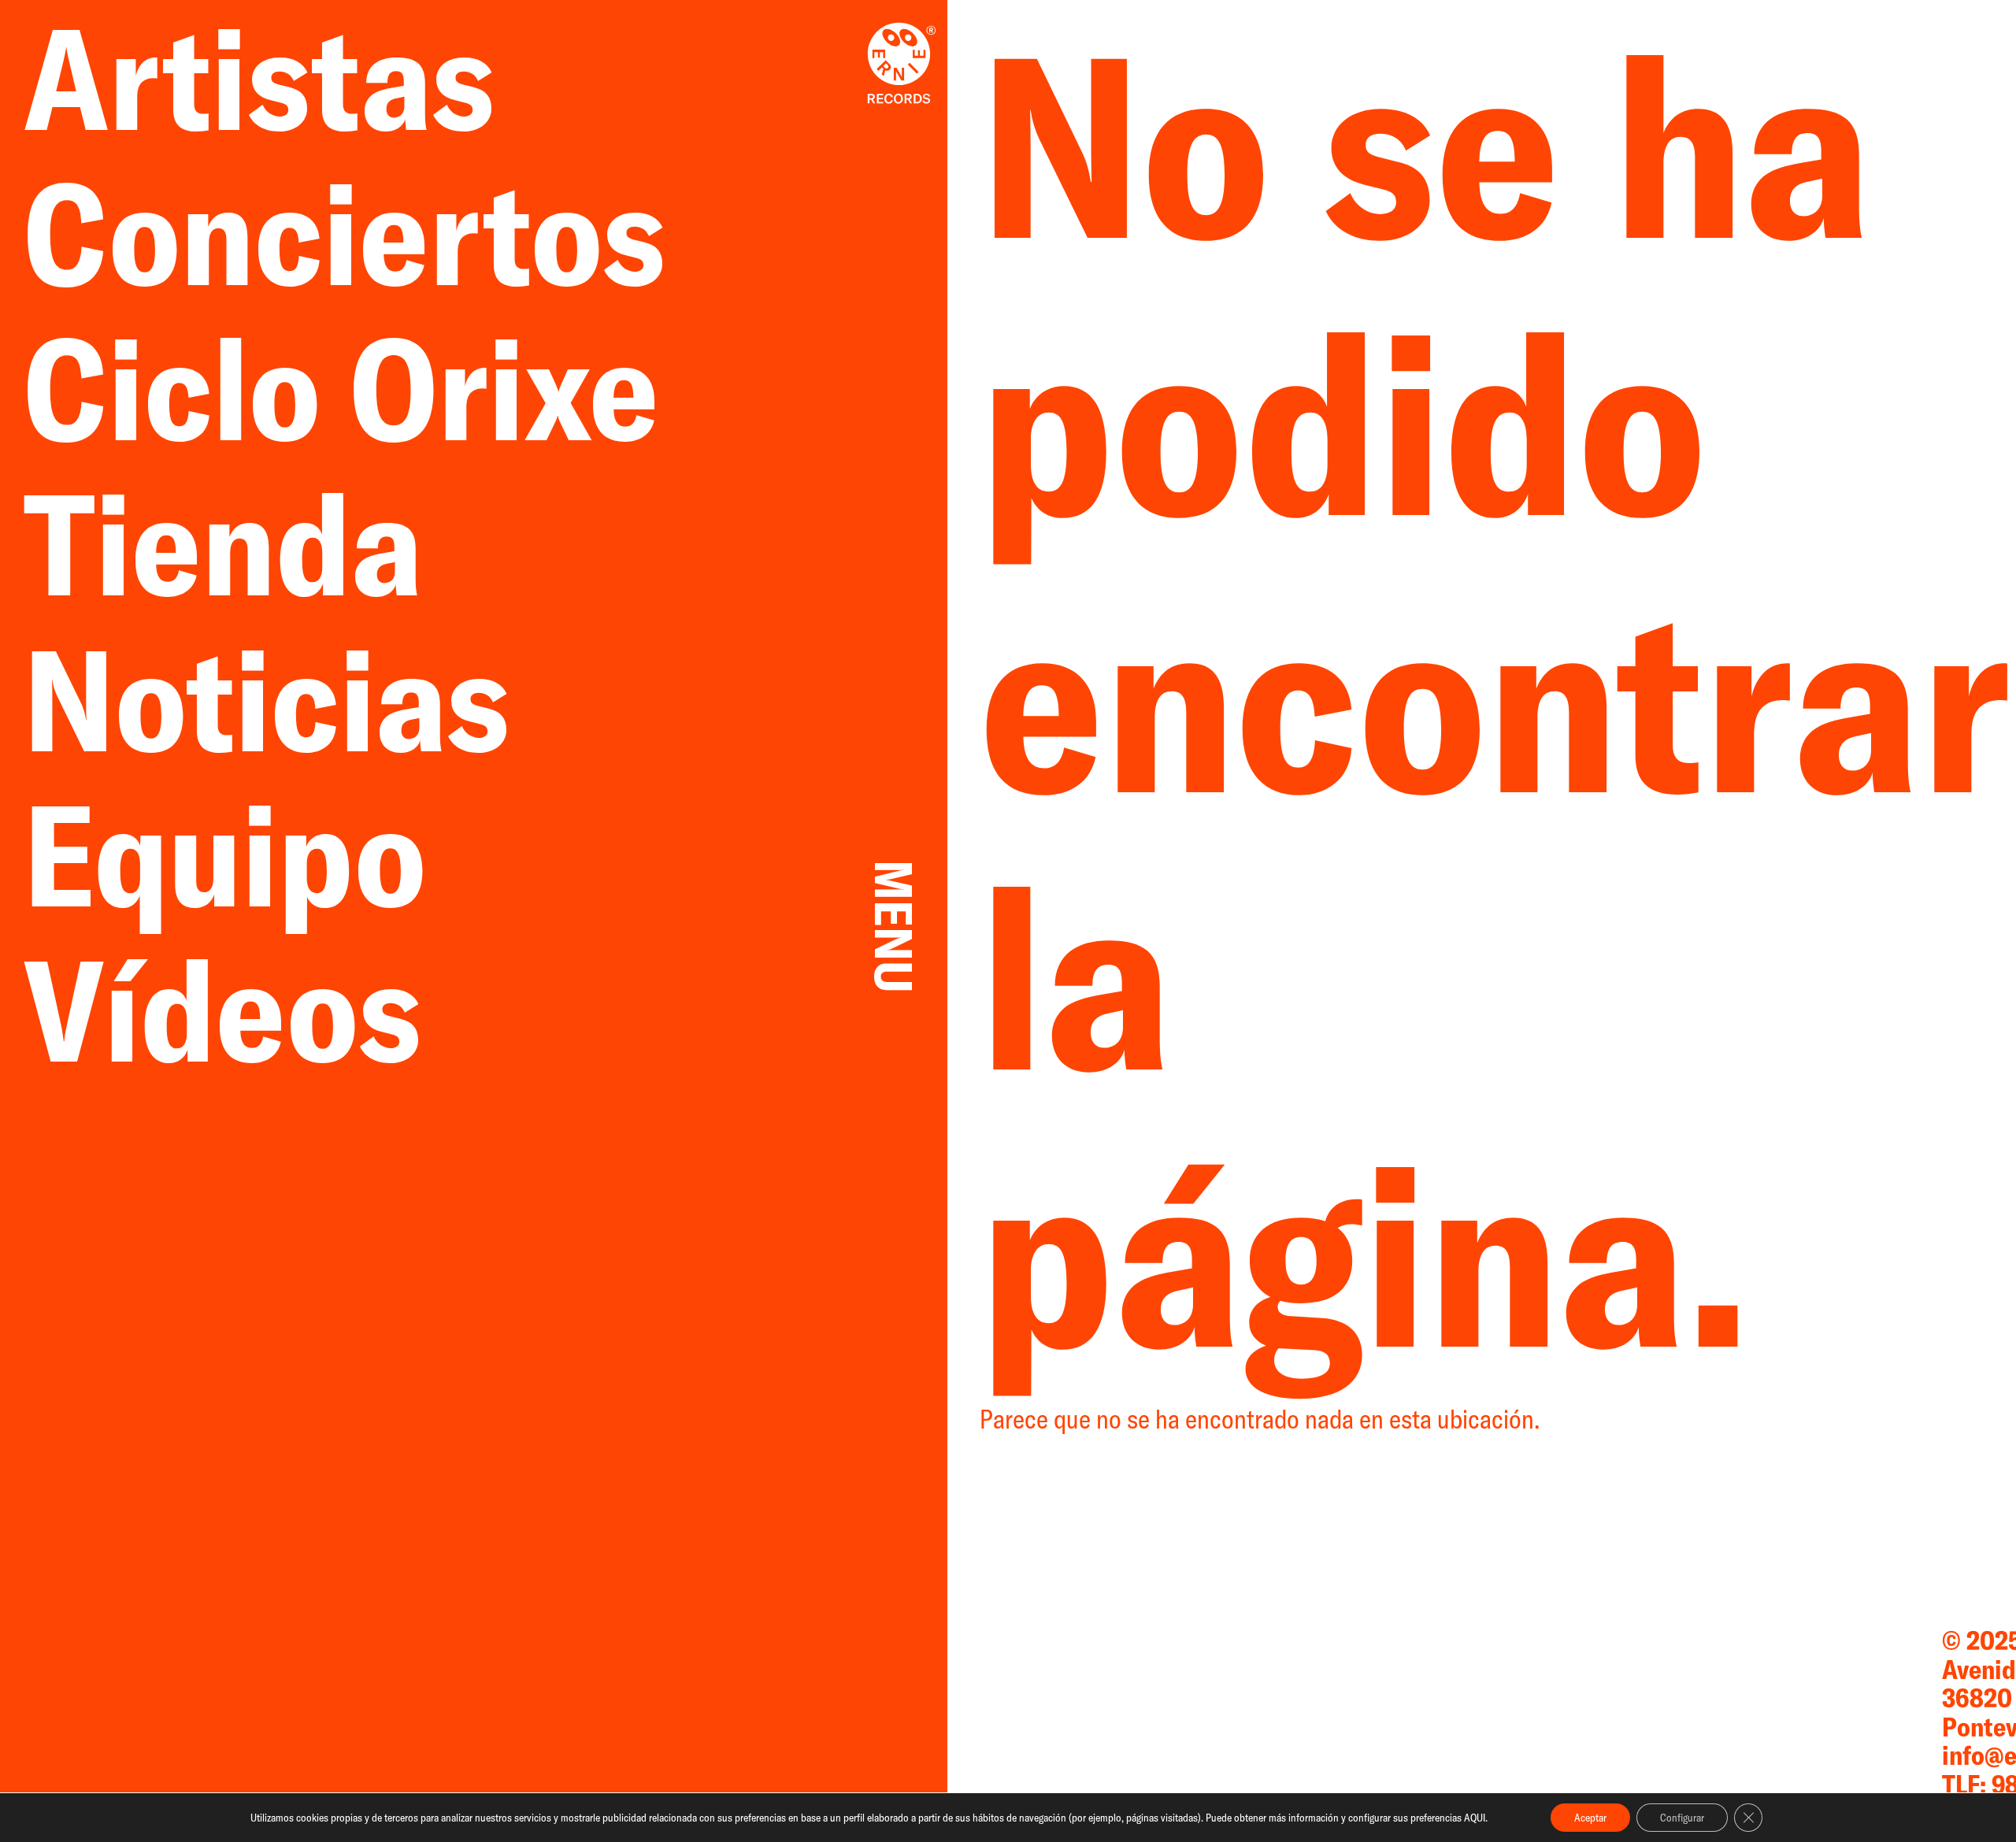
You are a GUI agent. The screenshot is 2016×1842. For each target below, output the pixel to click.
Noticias (296, 699)
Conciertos (345, 233)
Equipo (225, 854)
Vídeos (222, 1009)
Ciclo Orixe (341, 388)
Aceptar (1590, 1818)
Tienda (252, 543)
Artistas (288, 78)
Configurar (1682, 1818)
